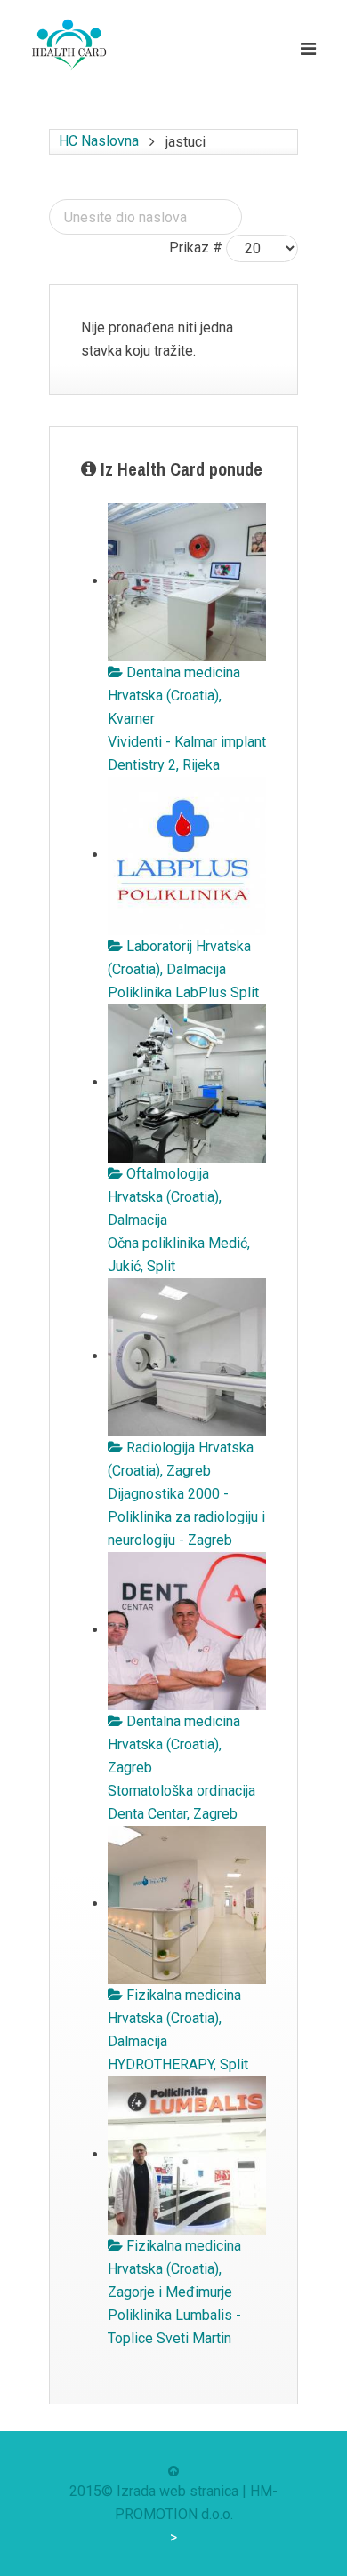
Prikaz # (196, 248)
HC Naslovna (99, 141)
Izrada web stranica (178, 2491)
